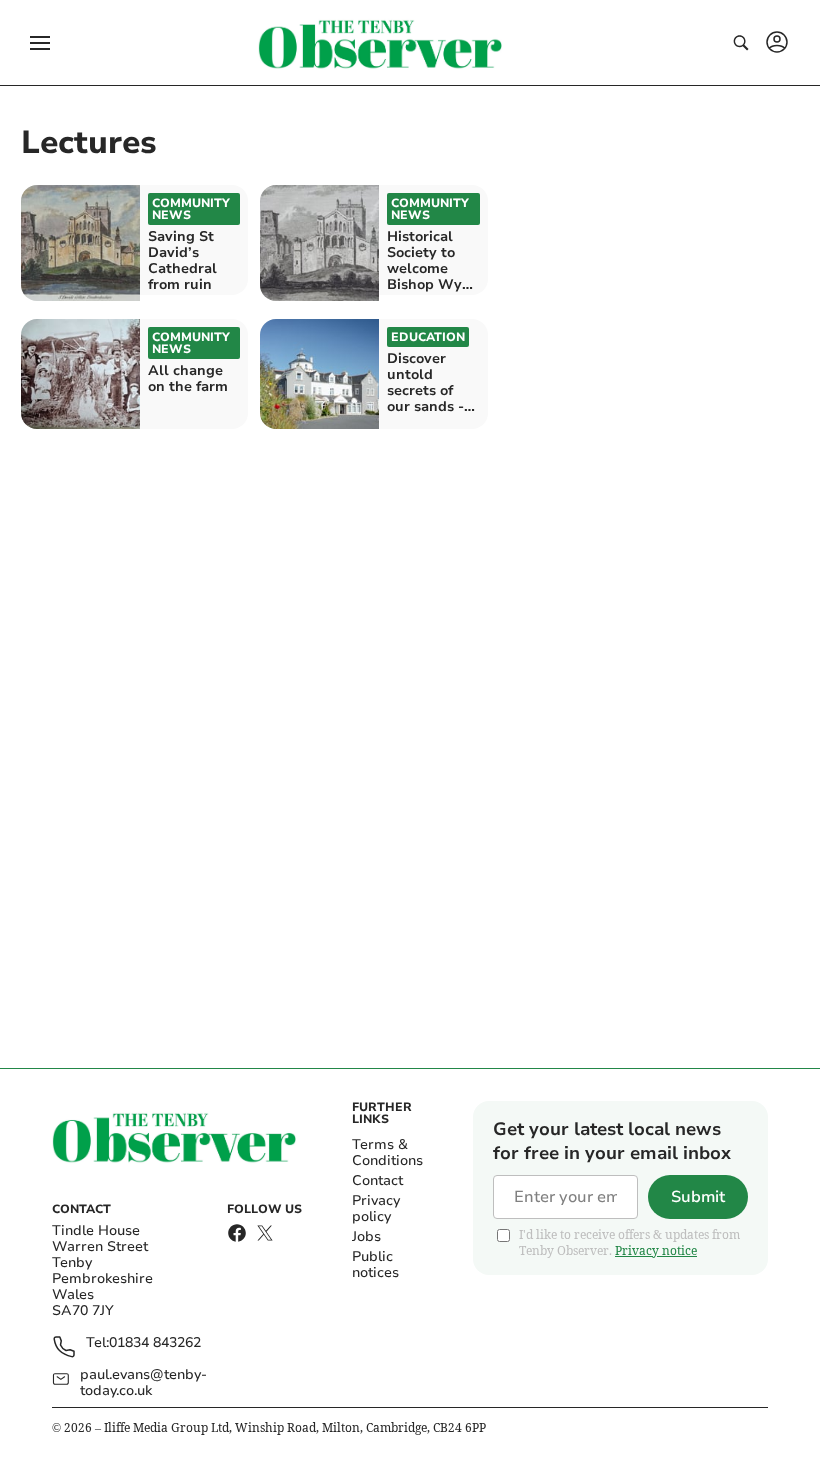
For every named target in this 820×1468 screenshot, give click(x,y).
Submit (698, 1197)
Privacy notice (656, 1250)
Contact (377, 1180)
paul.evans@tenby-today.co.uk (143, 1383)
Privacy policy (376, 1208)
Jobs (366, 1236)
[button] (40, 43)
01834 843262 (155, 1343)
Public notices (375, 1264)
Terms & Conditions (387, 1152)
